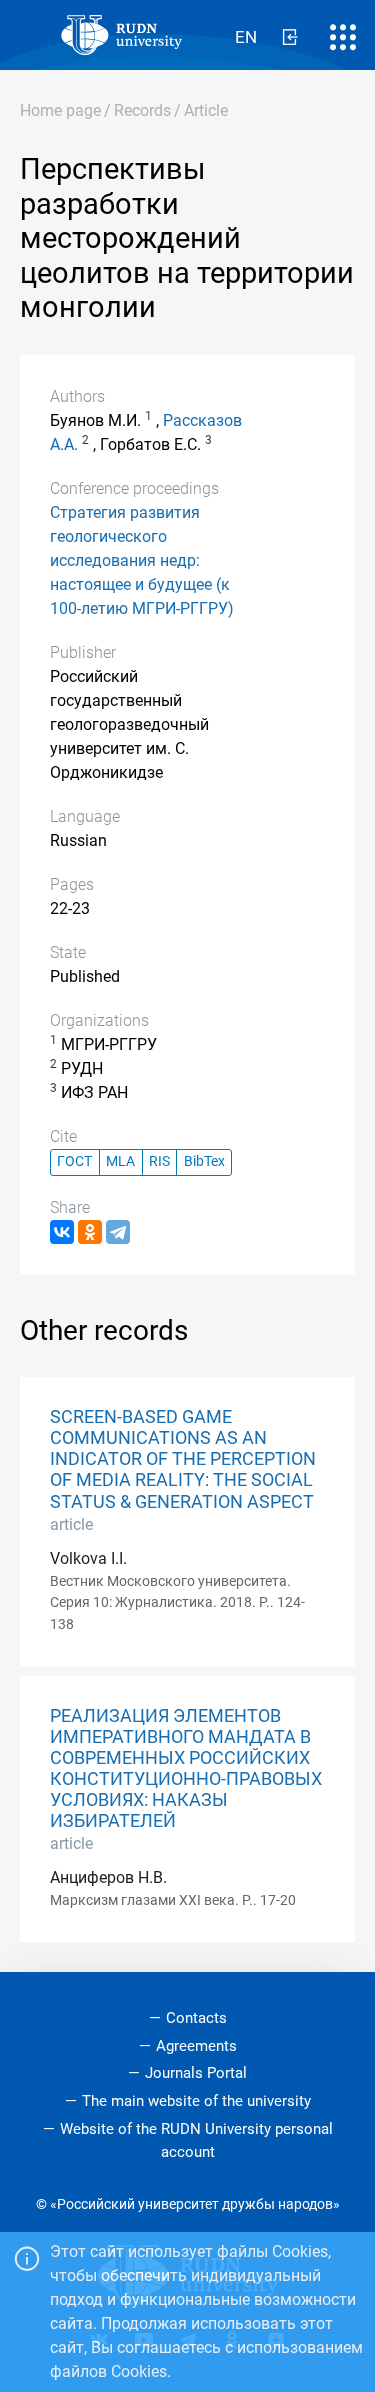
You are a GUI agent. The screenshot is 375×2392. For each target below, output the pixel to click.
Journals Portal (196, 2073)
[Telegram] (118, 1232)
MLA (120, 1161)
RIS (159, 1161)
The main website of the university (196, 2101)
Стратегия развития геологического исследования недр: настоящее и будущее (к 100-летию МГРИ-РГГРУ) (142, 560)
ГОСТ (74, 1161)
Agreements (196, 2046)
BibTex (204, 1161)
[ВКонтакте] (62, 1232)
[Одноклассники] (90, 1232)
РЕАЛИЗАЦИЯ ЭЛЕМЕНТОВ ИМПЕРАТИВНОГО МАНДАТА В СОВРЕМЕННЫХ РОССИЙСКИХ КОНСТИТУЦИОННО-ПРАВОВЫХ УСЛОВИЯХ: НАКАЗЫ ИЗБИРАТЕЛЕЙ (186, 1769)
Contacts (196, 2018)
